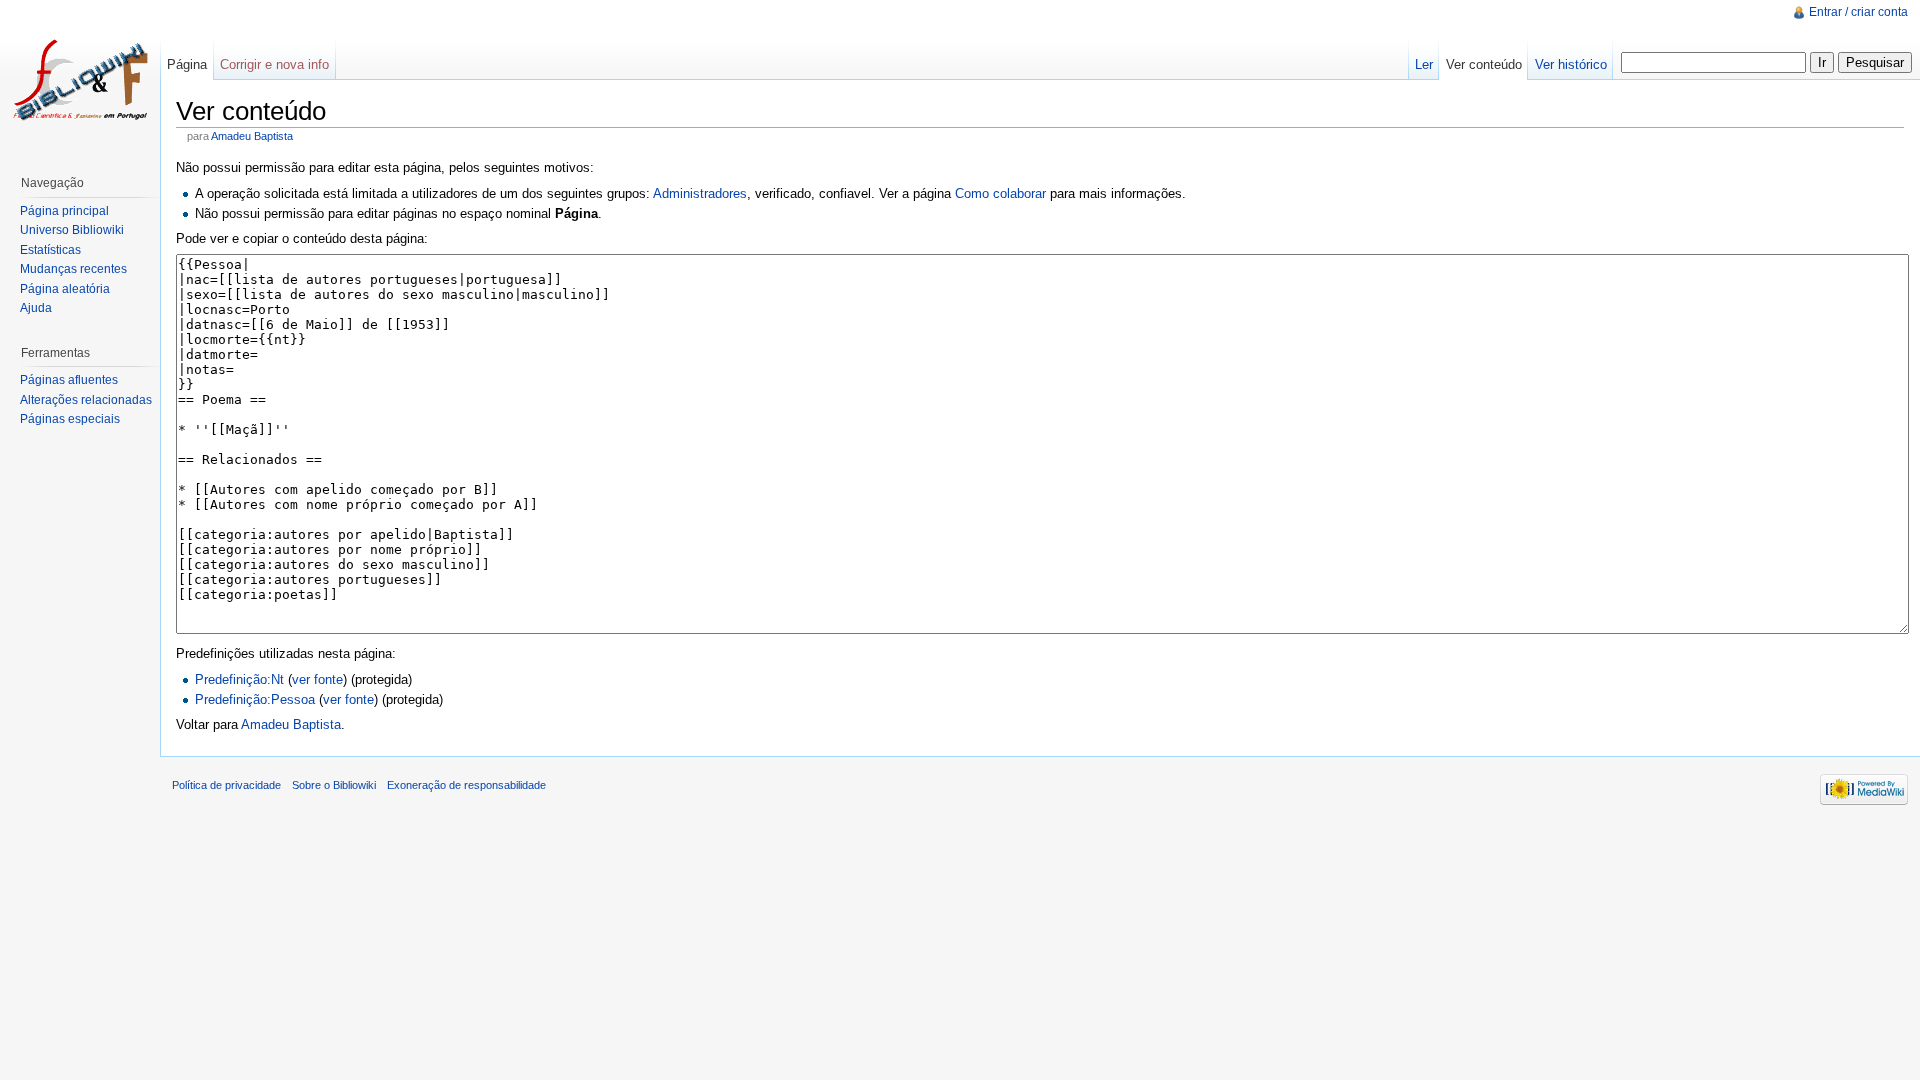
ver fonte (317, 679)
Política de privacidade (226, 785)
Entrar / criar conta (1858, 12)
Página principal (64, 211)
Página (187, 64)
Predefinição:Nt (239, 679)
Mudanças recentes (73, 269)
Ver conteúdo (1484, 64)
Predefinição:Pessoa (255, 699)
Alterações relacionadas (86, 400)
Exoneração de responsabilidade (466, 785)
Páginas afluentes (69, 380)
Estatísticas (50, 250)
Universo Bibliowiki (72, 230)
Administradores (700, 193)
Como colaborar (1000, 193)
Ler (1424, 64)
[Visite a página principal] (80, 80)
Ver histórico (1571, 64)
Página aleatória (65, 289)
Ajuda (36, 308)
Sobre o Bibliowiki (334, 785)
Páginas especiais (70, 419)
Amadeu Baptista (252, 136)
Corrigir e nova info (274, 64)
